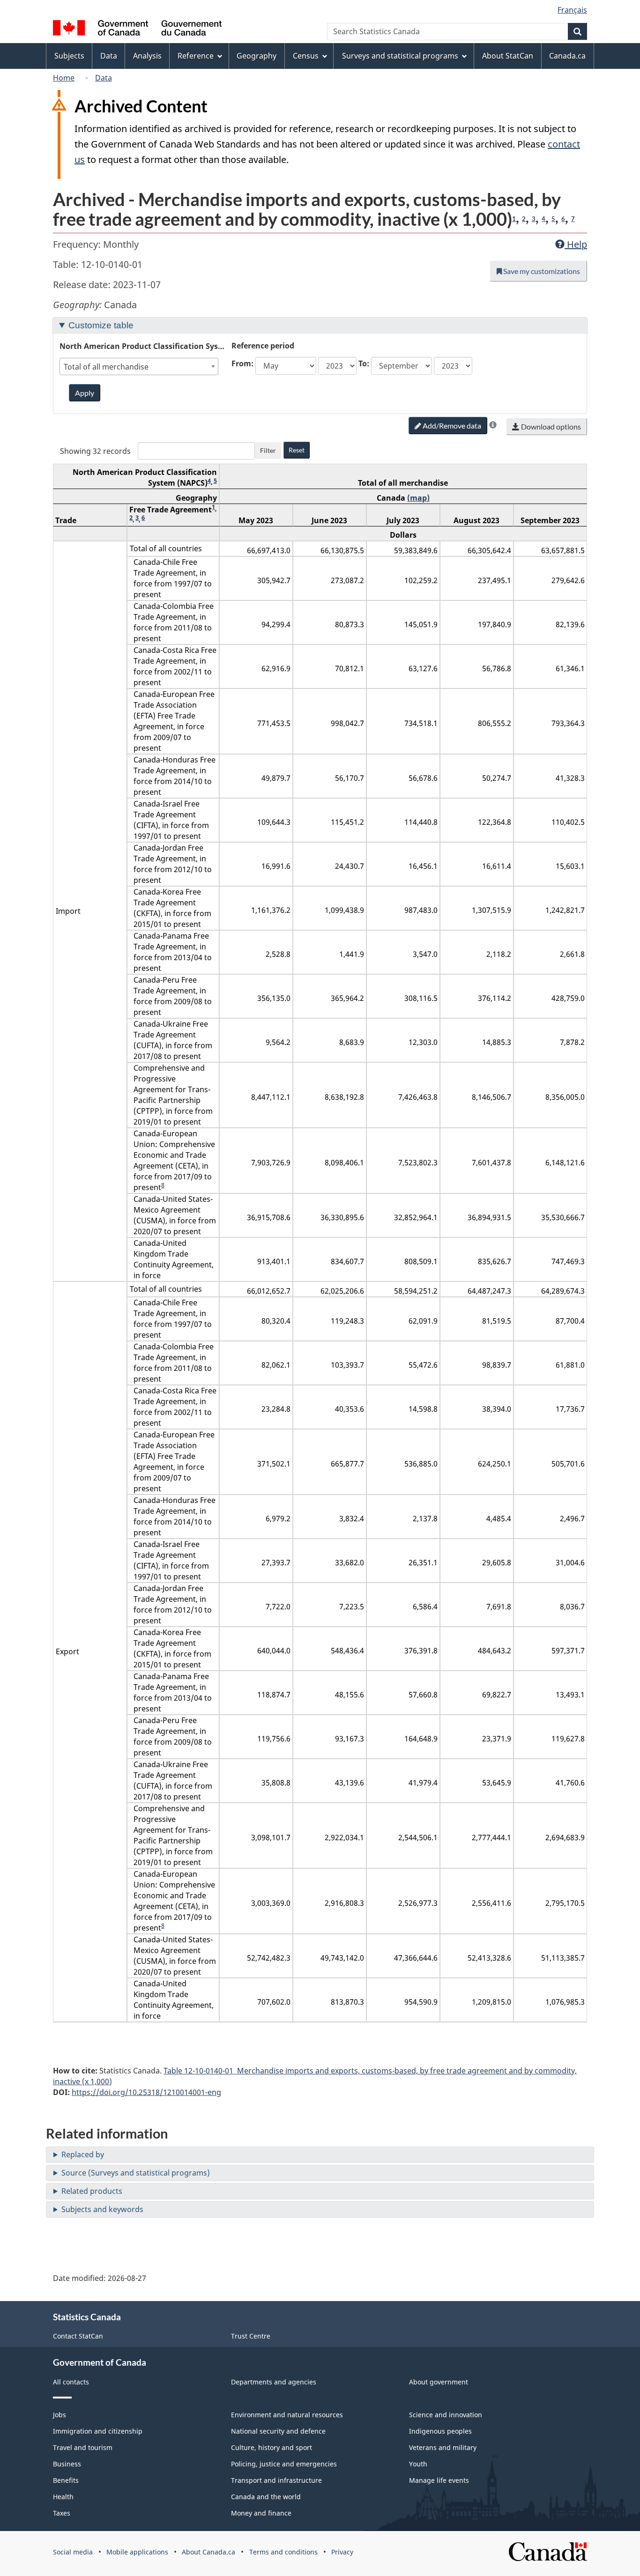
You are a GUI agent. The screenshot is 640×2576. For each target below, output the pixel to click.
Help (576, 244)
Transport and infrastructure (276, 2480)
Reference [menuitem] (196, 56)
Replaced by (83, 2154)
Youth (418, 2464)
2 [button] (524, 219)
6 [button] (563, 219)
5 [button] (553, 219)
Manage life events (439, 2480)
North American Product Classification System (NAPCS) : (143, 346)
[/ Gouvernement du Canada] (137, 29)
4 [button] (543, 219)
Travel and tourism (83, 2447)
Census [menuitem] (306, 56)
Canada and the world (266, 2497)
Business (67, 2464)
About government (439, 2382)
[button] (493, 425)
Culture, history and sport (272, 2447)
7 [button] (573, 219)
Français (572, 10)
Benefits (66, 2480)
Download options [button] (550, 426)
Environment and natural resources (287, 2415)
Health (63, 2497)
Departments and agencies (274, 2382)
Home (64, 78)
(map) (418, 498)
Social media (73, 2552)
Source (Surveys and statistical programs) (136, 2173)
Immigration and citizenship (98, 2431)
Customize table (101, 325)
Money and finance (261, 2513)
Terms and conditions (283, 2552)
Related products (92, 2191)
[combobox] (139, 366)
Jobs (60, 2415)
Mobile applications (137, 2552)
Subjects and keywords (102, 2209)
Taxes (62, 2513)
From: (242, 363)
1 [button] (514, 219)
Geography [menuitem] (257, 56)
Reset (297, 450)
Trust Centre (251, 2336)
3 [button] (534, 219)
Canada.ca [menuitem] (567, 56)
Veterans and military (443, 2447)
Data (104, 78)
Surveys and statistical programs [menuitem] (400, 56)
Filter (268, 450)
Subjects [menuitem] (69, 56)
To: (364, 363)
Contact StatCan (78, 2336)
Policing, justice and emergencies (284, 2464)
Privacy (342, 2552)
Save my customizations (541, 271)
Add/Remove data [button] (451, 426)
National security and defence (278, 2431)
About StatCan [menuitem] (508, 56)
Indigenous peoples (440, 2431)
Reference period (263, 346)
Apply (85, 393)
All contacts (71, 2382)
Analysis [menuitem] (147, 56)
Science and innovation (446, 2415)
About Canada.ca (208, 2552)
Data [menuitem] (109, 56)
